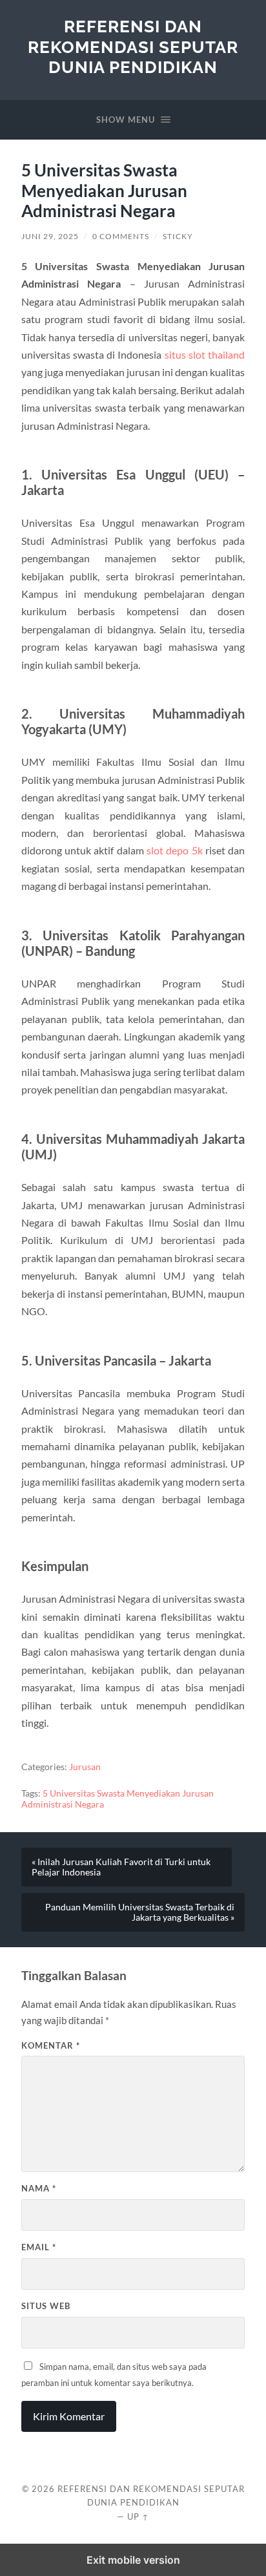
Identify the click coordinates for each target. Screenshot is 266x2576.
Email (39, 2247)
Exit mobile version (133, 2560)
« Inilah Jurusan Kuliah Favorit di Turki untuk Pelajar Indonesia (121, 1867)
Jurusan (85, 1767)
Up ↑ (138, 2517)
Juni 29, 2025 (50, 236)
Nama (39, 2188)
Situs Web (46, 2306)
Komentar (51, 2045)
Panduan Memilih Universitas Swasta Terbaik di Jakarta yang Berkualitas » (140, 1912)
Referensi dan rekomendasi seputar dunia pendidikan (133, 47)
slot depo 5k (175, 850)
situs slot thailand (205, 354)
